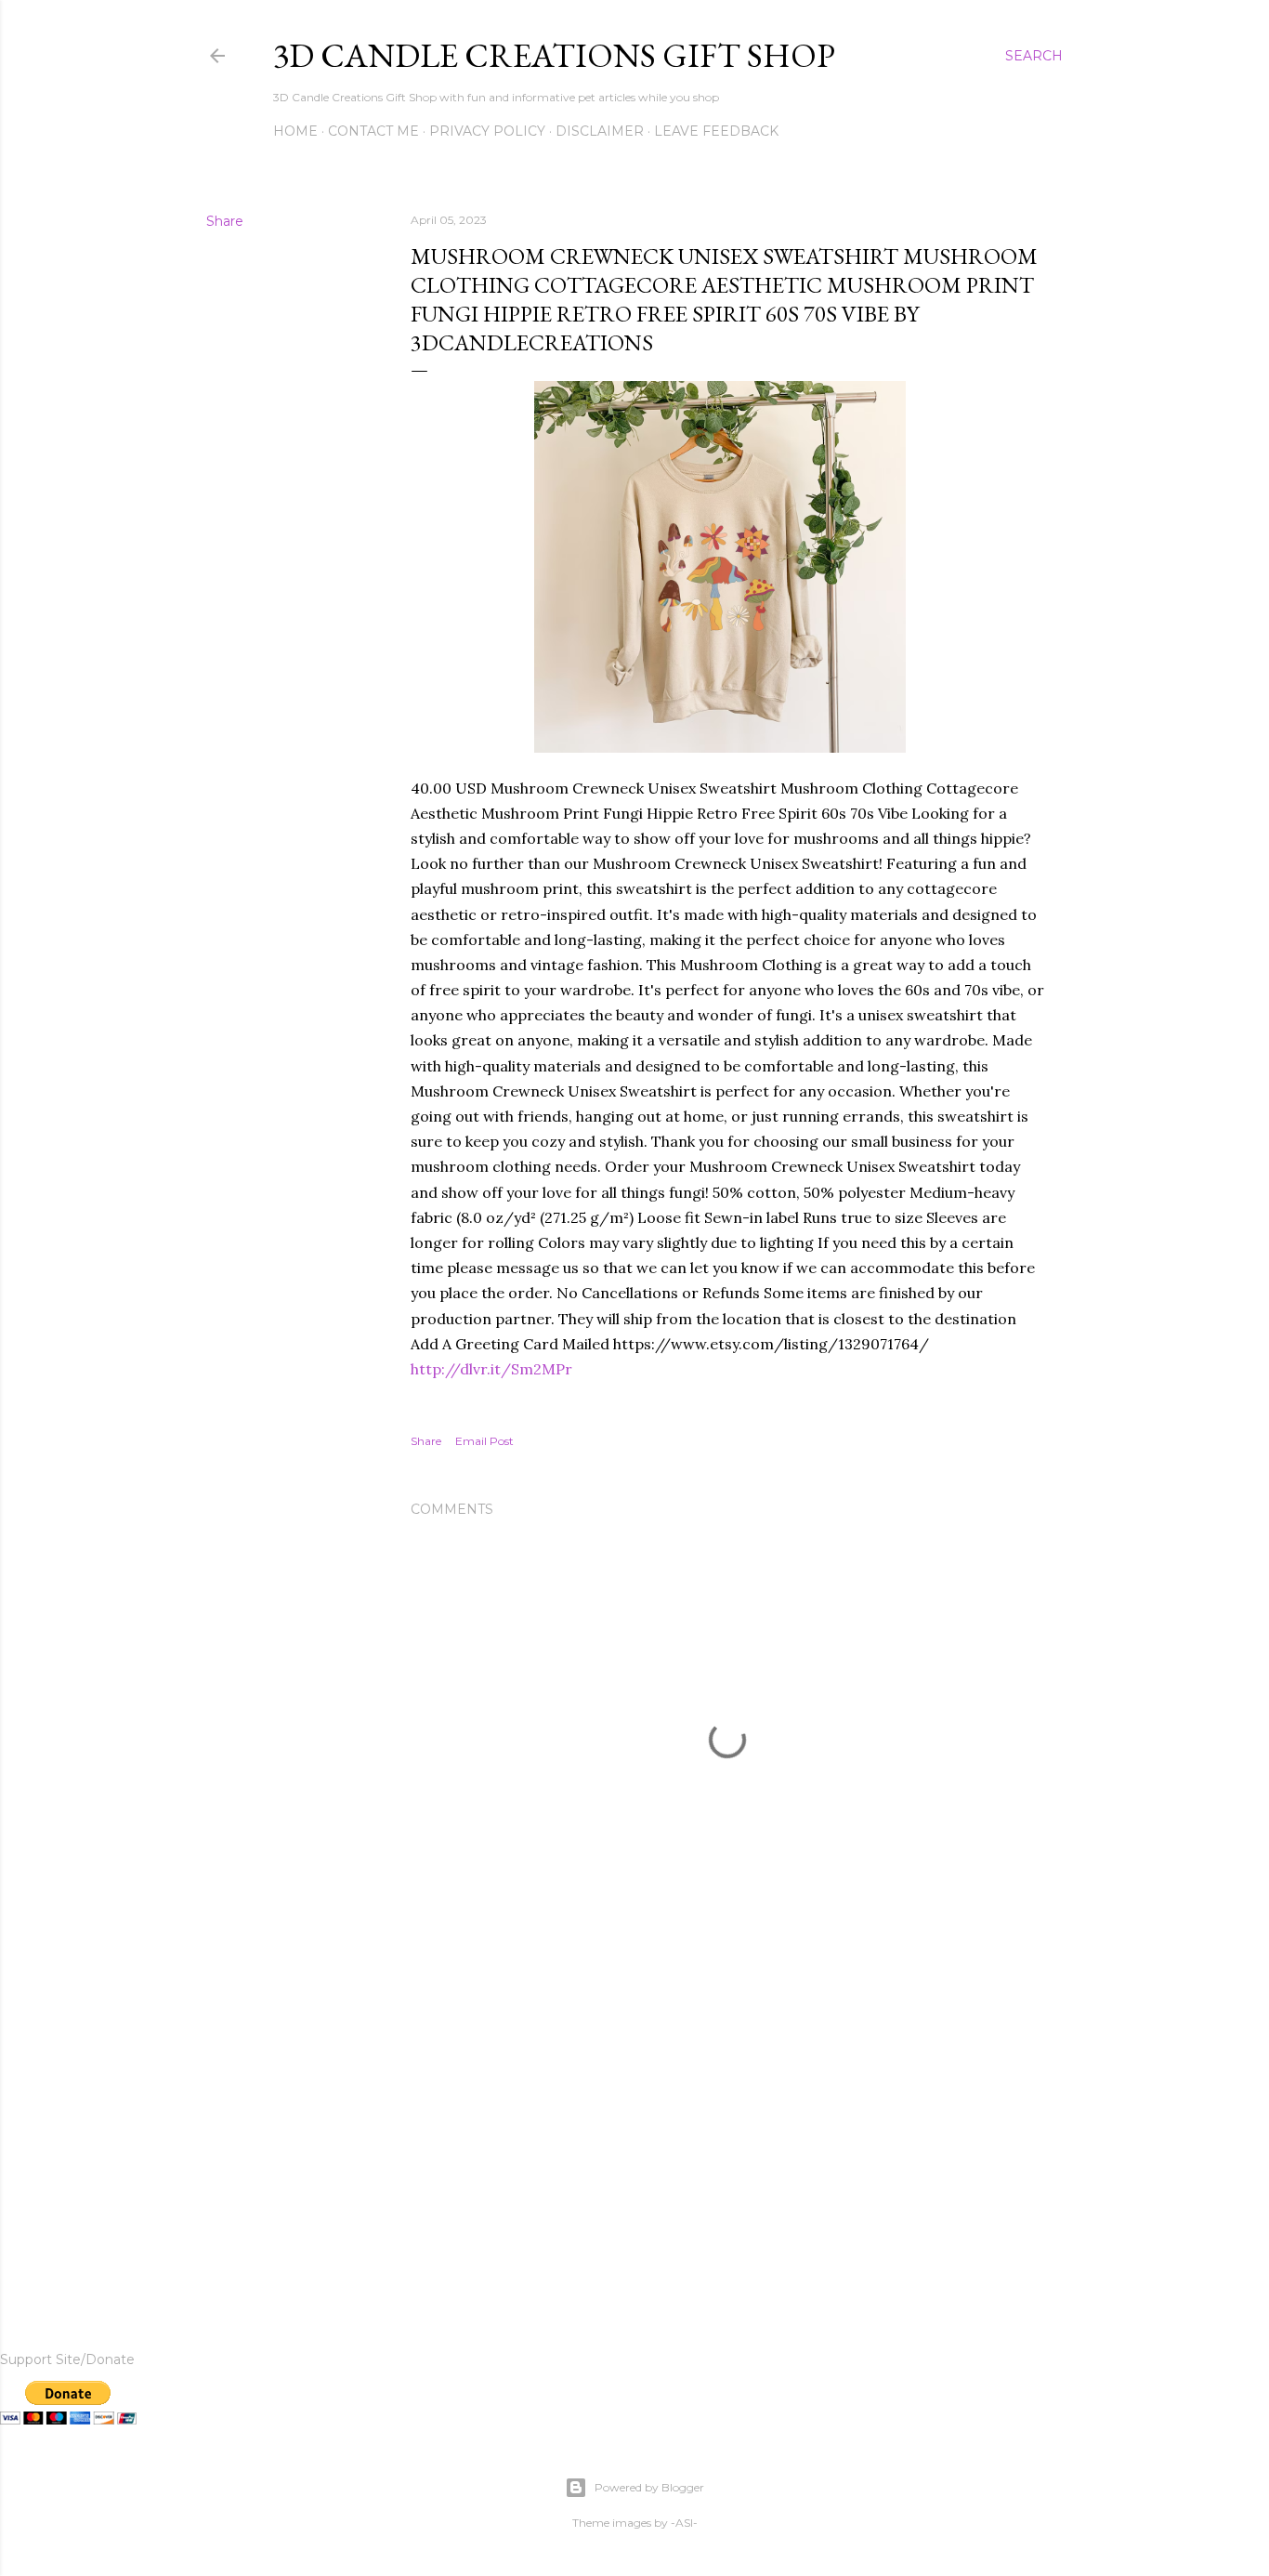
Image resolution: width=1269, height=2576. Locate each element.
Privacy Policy (487, 131)
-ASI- (684, 2523)
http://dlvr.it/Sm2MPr (491, 1369)
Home (295, 131)
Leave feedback (716, 131)
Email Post (484, 1441)
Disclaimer (600, 131)
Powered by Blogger (649, 2487)
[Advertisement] (727, 2128)
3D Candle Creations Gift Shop (554, 55)
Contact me (373, 131)
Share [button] (225, 221)
